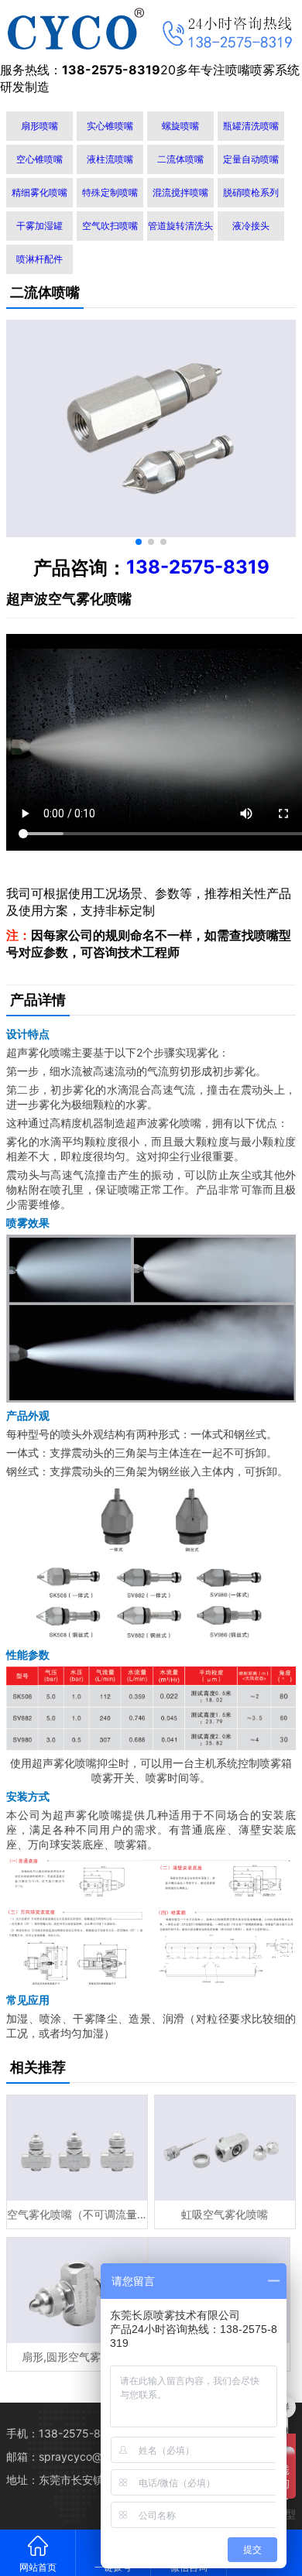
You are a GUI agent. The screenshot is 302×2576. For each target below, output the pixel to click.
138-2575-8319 (198, 567)
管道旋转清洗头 (180, 226)
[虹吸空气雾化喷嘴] (225, 2148)
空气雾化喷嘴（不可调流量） (77, 2214)
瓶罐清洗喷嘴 (251, 126)
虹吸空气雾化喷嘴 (225, 2214)
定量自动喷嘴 (251, 159)
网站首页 (38, 2567)
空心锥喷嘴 (39, 159)
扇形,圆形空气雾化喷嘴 (77, 2357)
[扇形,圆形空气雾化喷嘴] (77, 2290)
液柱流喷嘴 (110, 159)
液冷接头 (251, 226)
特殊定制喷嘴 (110, 192)
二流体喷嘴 (180, 159)
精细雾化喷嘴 (39, 192)
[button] (139, 542)
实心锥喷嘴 (110, 126)
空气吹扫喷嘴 (110, 226)
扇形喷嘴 (39, 126)
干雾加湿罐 (39, 226)
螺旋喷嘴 (180, 126)
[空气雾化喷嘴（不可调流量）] (77, 2148)
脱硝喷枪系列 (251, 192)
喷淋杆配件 (39, 259)
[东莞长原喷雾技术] (75, 29)
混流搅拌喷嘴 (180, 192)
